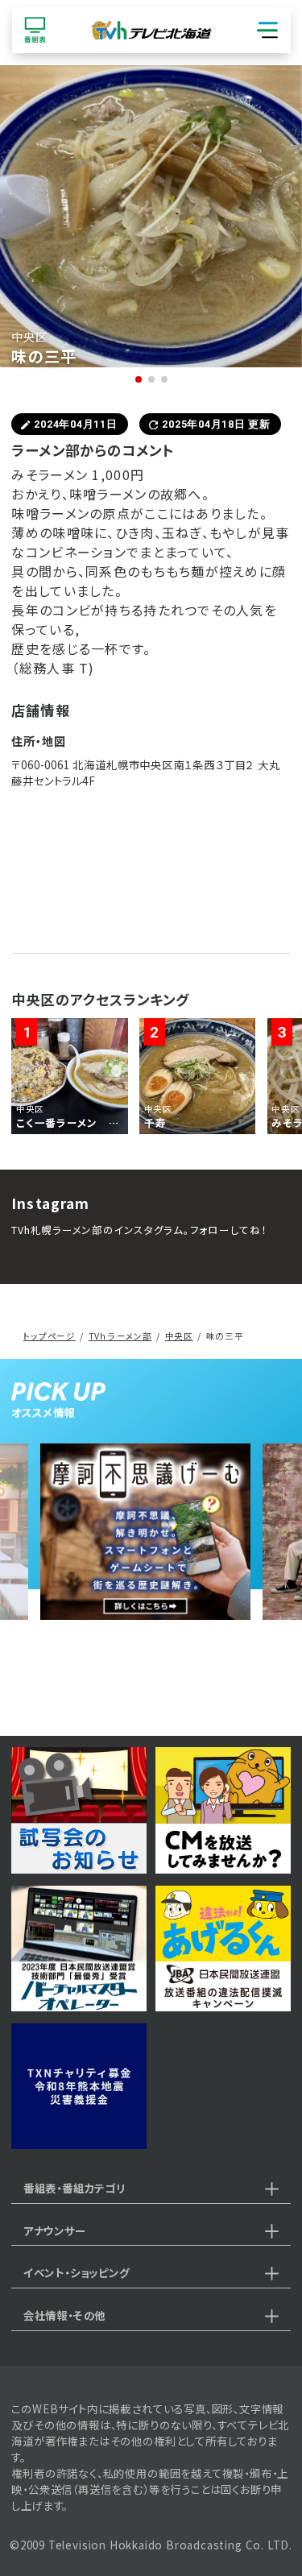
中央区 (179, 1336)
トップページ (50, 1336)
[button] (139, 379)
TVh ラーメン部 (120, 1336)
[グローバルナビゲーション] (267, 31)
